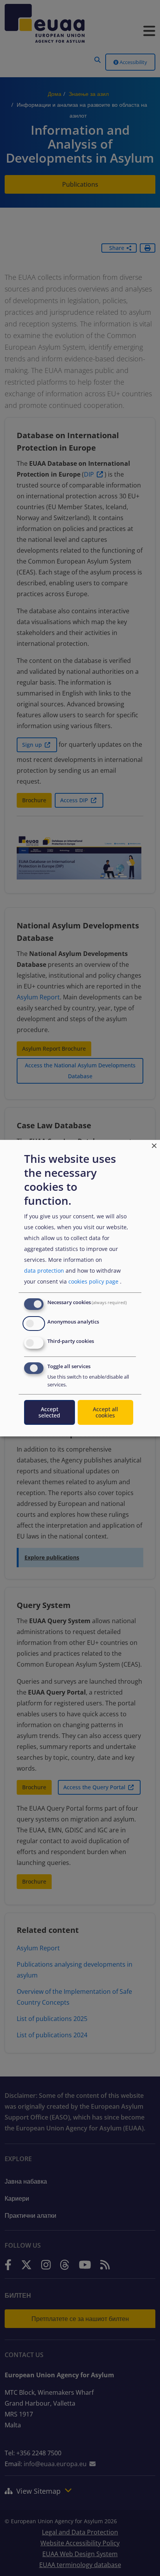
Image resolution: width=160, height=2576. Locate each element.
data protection (44, 1271)
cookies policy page (93, 1281)
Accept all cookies (105, 1412)
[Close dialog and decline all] (154, 1144)
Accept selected (49, 1412)
